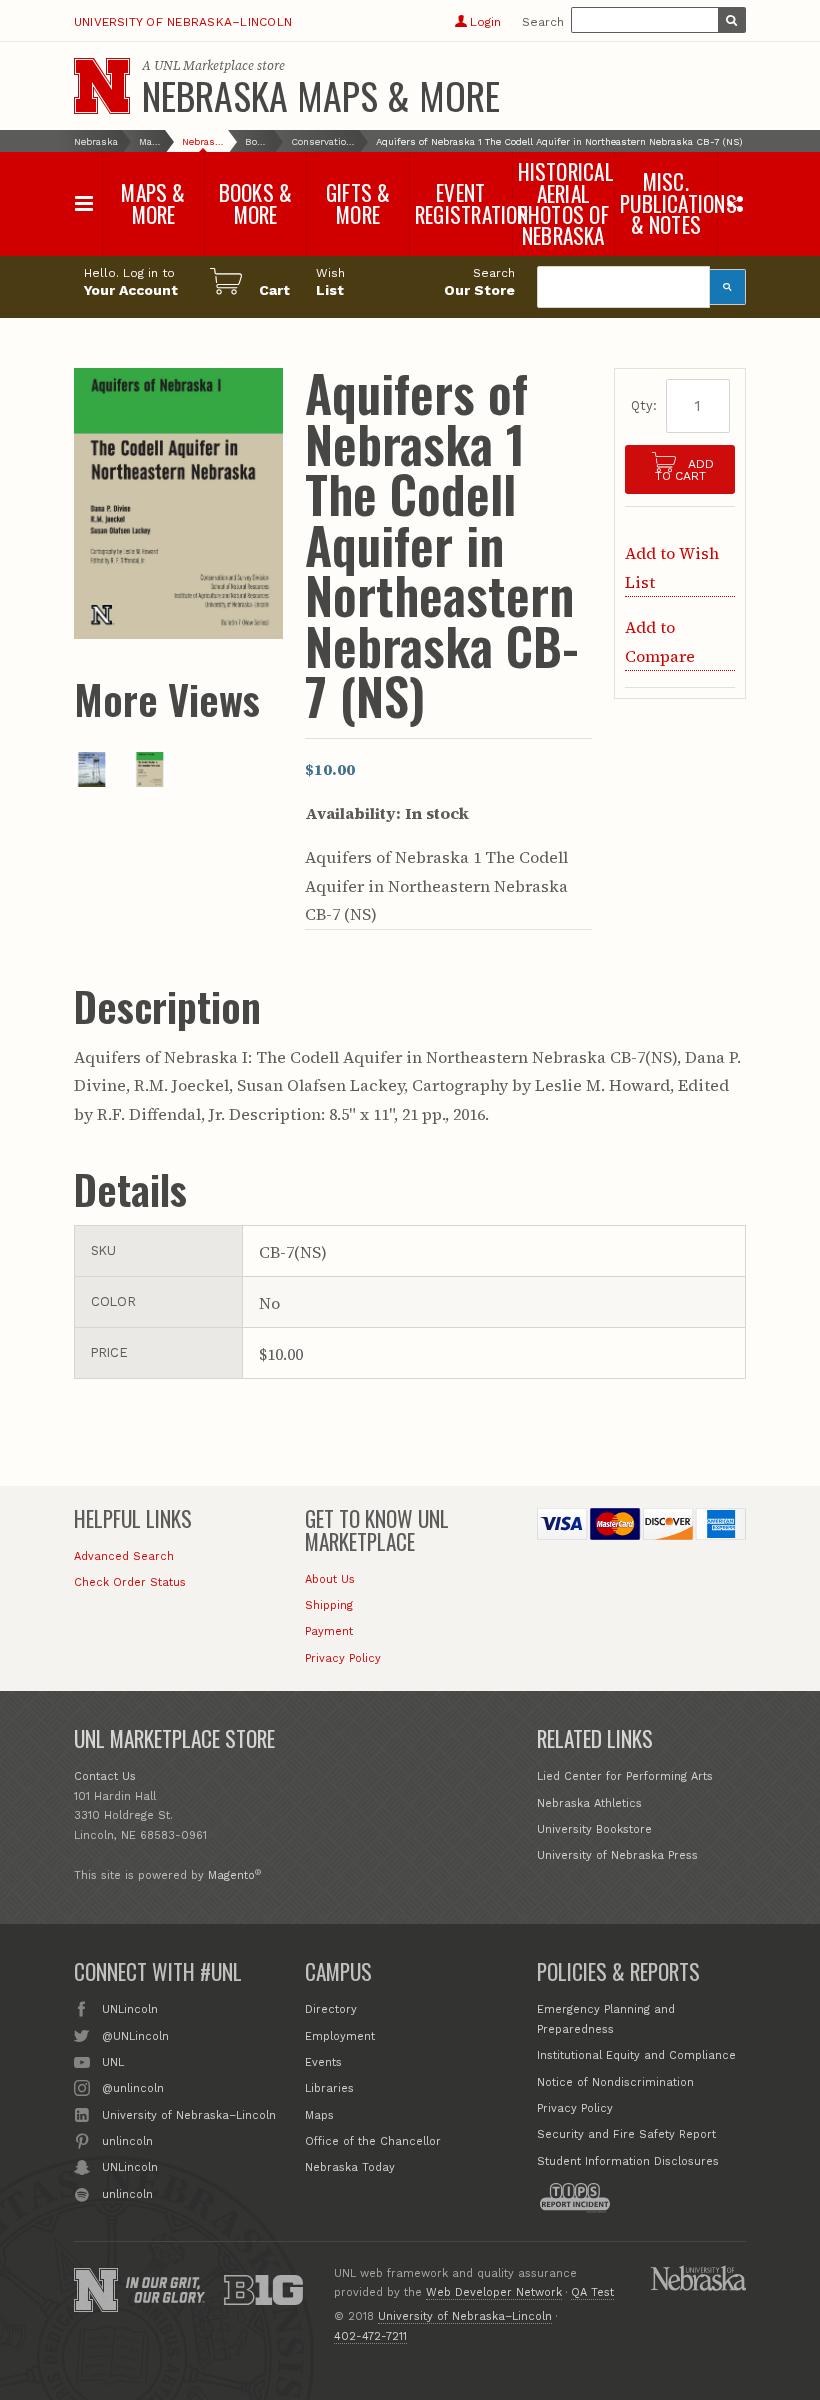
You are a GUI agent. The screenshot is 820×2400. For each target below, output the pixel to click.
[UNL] (102, 86)
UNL (113, 2062)
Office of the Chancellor (373, 2141)
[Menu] (84, 203)
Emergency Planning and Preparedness (606, 2019)
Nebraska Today (350, 2167)
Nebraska (96, 141)
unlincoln (127, 2141)
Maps (319, 2115)
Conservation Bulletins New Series (323, 141)
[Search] (728, 287)
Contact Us (105, 1776)
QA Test (592, 2292)
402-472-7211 (370, 2336)
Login (485, 22)
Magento (231, 1875)
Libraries (329, 2088)
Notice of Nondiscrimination (615, 2082)
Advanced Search (124, 1556)
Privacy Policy (343, 1658)
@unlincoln (133, 2088)
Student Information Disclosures (628, 2161)
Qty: (644, 405)
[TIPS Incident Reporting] (575, 2198)
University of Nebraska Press (617, 1855)
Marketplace (150, 141)
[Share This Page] (734, 203)
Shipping (329, 1605)
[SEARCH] (732, 20)
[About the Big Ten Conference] (263, 2290)
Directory (331, 2009)
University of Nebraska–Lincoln (183, 22)
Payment (329, 1631)
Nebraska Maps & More (321, 95)
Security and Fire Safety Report (626, 2134)
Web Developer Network (494, 2292)
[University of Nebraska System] (698, 2278)
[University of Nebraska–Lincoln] (96, 2290)
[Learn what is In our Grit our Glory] (165, 2289)
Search (543, 22)
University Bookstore (594, 1829)
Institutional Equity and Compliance (636, 2055)
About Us (330, 1579)
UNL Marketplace (204, 65)
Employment (340, 2036)
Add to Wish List (672, 567)
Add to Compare (660, 641)
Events (323, 2062)
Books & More (257, 141)
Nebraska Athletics (589, 1803)
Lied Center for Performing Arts (625, 1776)
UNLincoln (130, 2009)
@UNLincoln (135, 2036)
